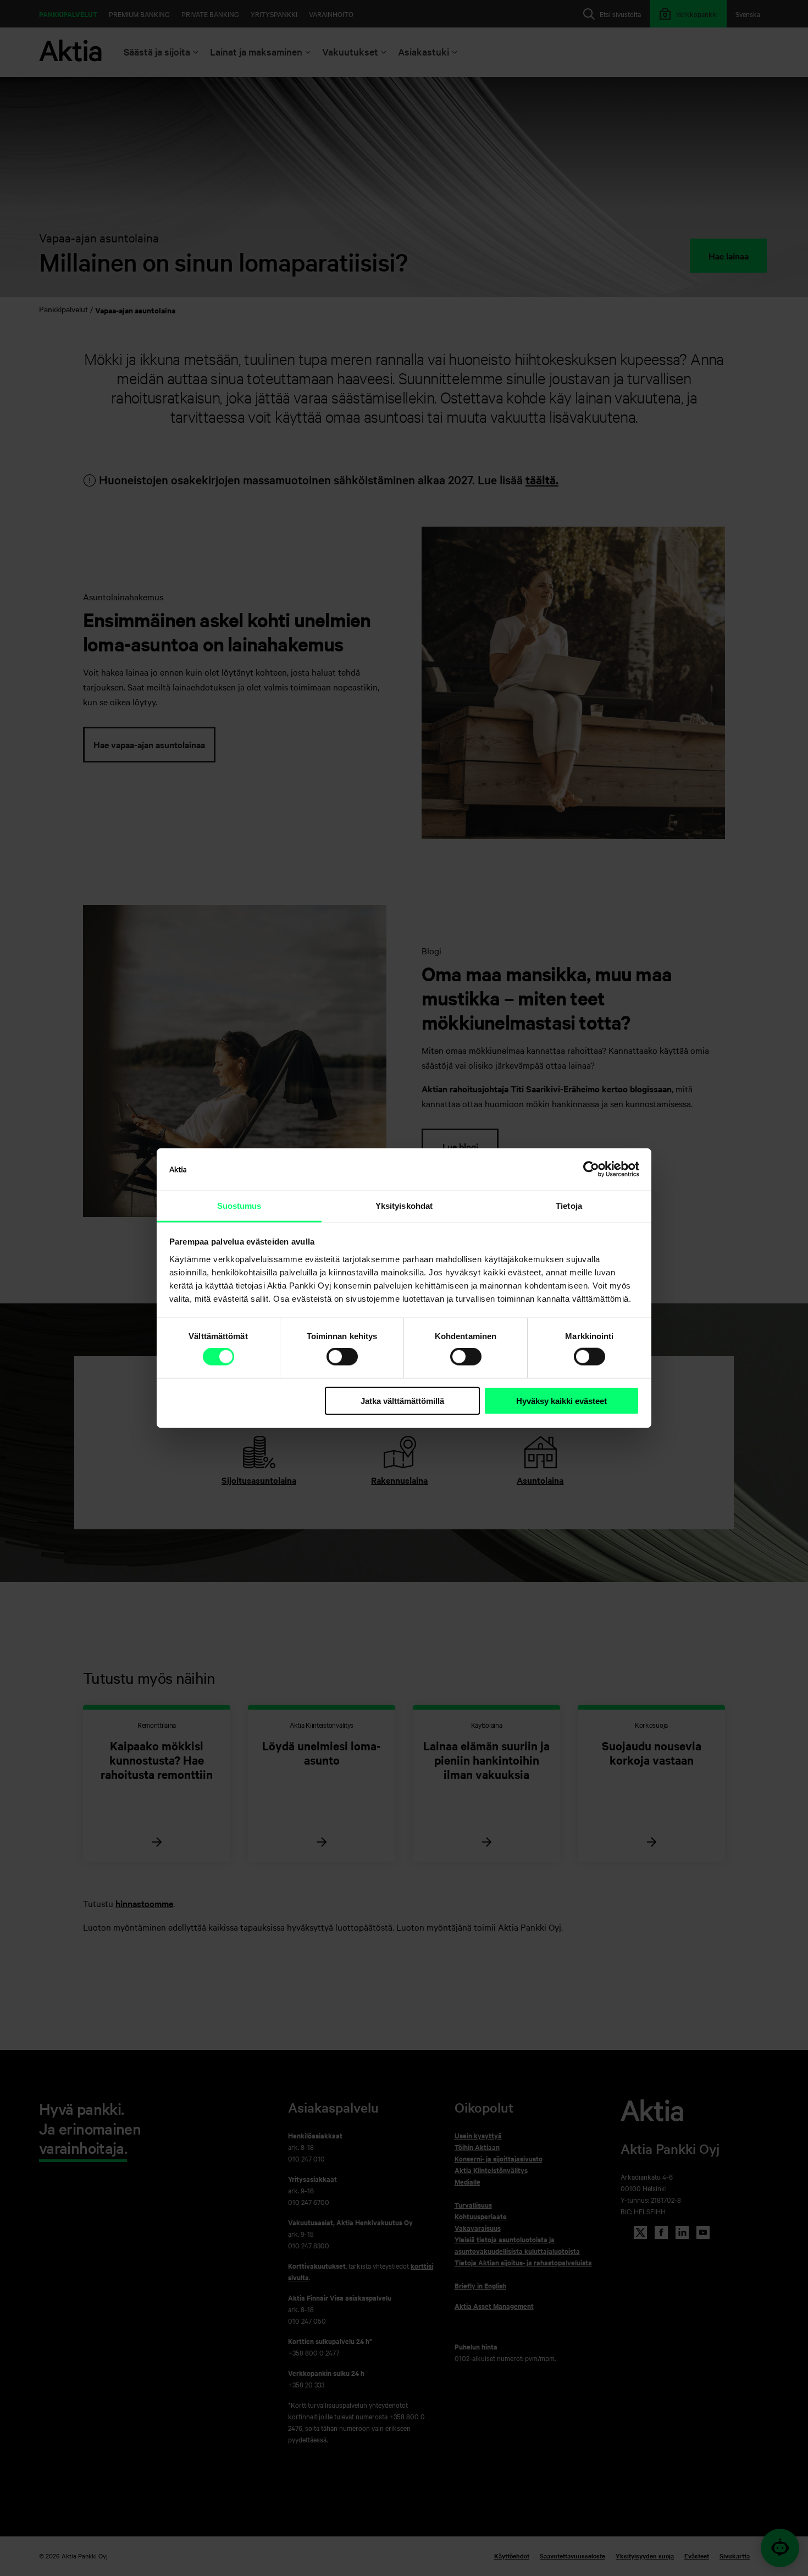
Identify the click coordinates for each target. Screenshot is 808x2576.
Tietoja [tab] (569, 1206)
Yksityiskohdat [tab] (404, 1206)
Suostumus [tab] (239, 1206)
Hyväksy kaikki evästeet (561, 1401)
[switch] (342, 1357)
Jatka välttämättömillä (402, 1401)
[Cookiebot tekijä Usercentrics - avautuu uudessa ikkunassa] (591, 1169)
